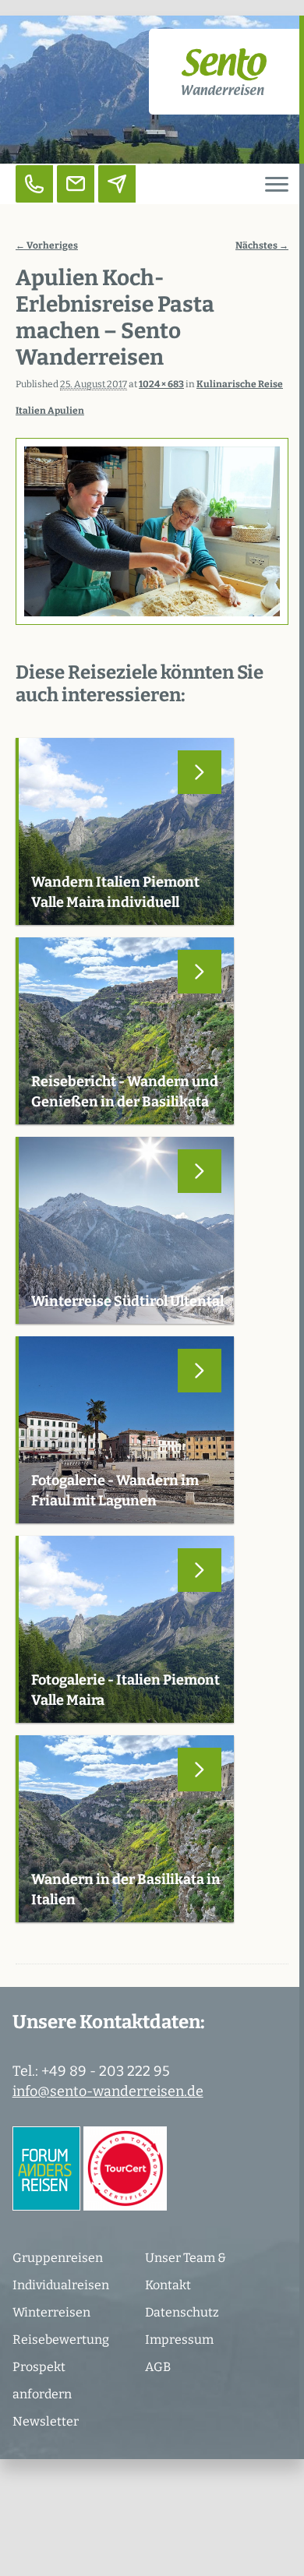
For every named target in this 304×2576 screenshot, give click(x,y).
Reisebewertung (61, 2340)
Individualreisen (61, 2285)
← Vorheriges (47, 245)
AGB (158, 2367)
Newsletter (46, 2421)
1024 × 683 (161, 384)
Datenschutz (182, 2312)
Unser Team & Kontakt (186, 2271)
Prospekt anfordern (42, 2380)
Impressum (179, 2340)
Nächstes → (262, 245)
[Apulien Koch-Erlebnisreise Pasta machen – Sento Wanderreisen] (152, 532)
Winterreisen (51, 2312)
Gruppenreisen (58, 2258)
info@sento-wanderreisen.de (108, 2091)
